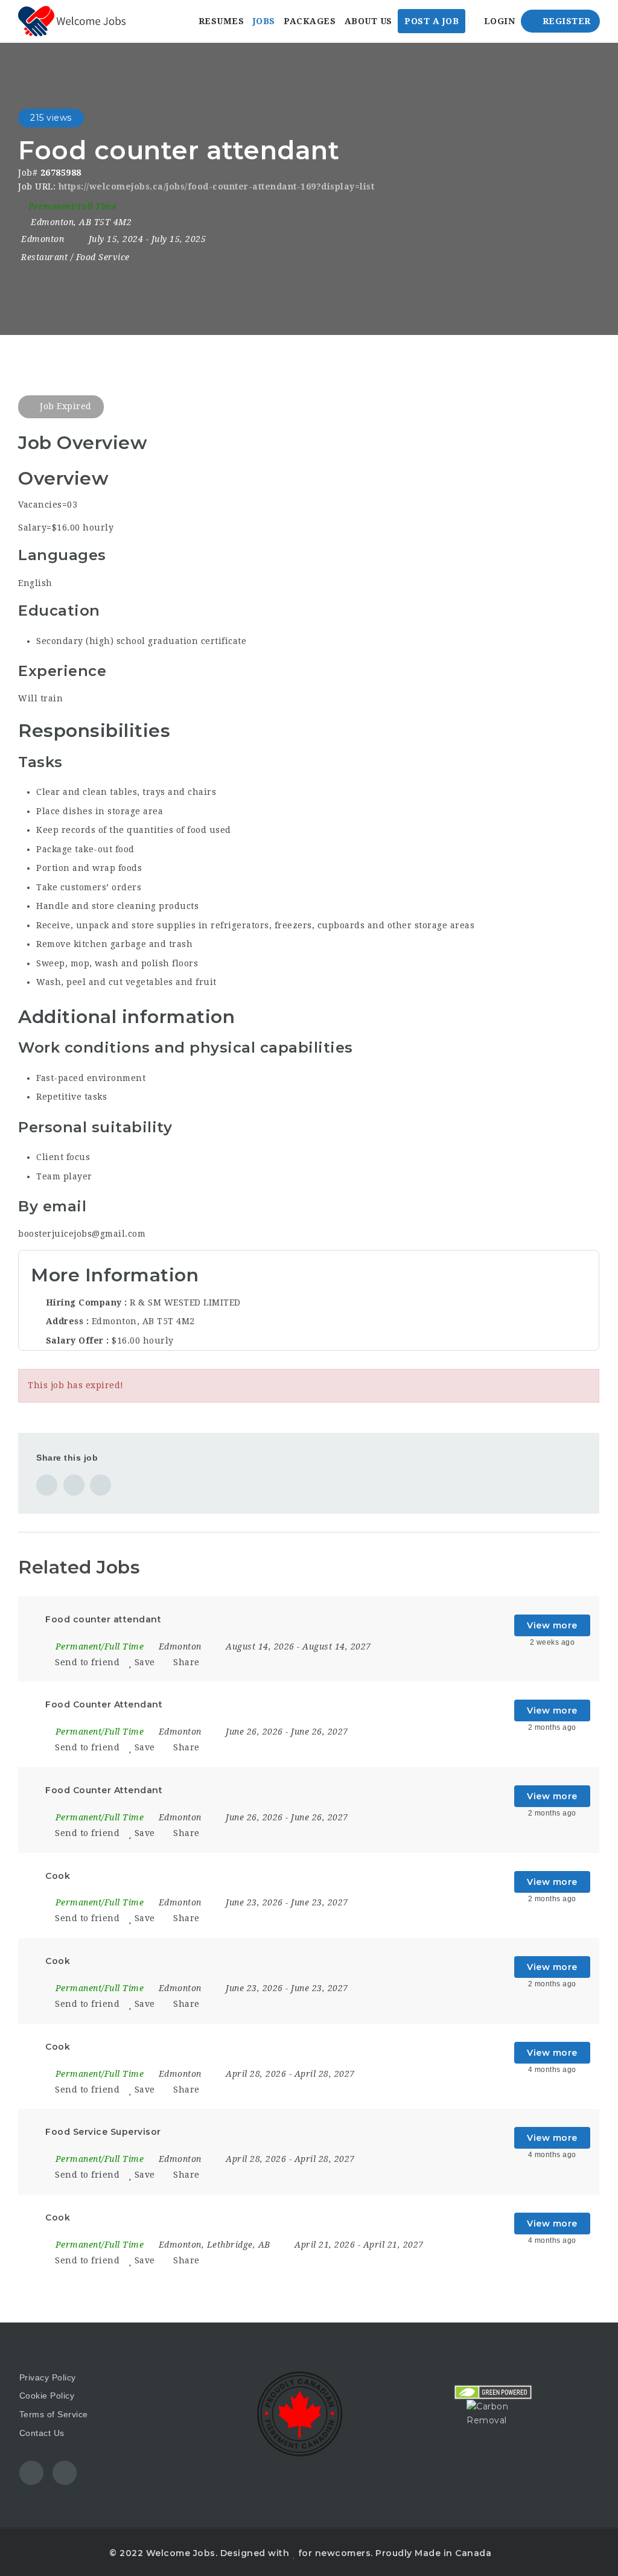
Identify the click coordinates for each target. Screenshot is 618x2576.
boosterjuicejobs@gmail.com (82, 1234)
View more (552, 1625)
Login (498, 21)
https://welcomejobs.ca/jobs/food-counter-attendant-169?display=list (217, 187)
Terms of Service (54, 2414)
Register (565, 21)
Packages (310, 21)
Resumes (221, 21)
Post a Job (432, 21)
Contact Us (42, 2433)
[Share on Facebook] (47, 1485)
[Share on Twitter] (74, 1485)
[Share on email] (100, 1485)
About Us (368, 21)
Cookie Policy (47, 2396)
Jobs (264, 21)
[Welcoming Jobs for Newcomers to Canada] (72, 21)
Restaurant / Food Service (75, 257)
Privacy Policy (48, 2377)
